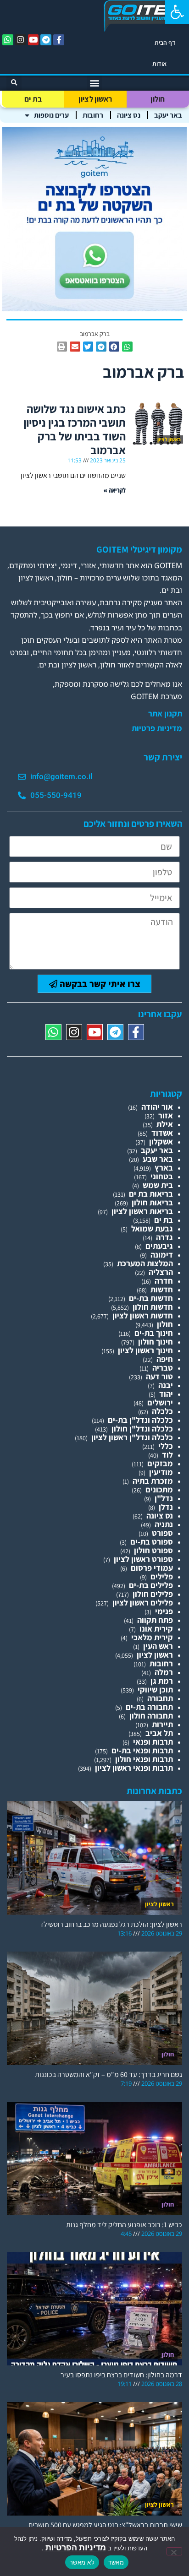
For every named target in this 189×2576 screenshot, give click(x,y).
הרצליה (161, 1272)
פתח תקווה (155, 1620)
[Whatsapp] (8, 40)
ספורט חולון (153, 1550)
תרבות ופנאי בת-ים (142, 1750)
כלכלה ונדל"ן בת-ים (140, 1420)
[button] (177, 12)
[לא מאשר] (174, 2551)
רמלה (164, 1672)
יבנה (166, 1385)
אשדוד (162, 1133)
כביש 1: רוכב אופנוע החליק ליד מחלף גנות (124, 2225)
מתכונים (159, 1489)
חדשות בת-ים (151, 1298)
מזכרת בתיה (153, 1481)
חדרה (164, 1281)
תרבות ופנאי (153, 1742)
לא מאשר (82, 2562)
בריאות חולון (152, 1202)
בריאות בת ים (151, 1194)
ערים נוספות (51, 115)
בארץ (164, 1168)
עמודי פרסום (152, 1568)
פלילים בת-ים (151, 1585)
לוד (167, 1455)
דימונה (162, 1255)
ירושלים (160, 1402)
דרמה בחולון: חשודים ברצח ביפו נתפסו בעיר (121, 2375)
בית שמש (158, 1185)
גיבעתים (159, 1246)
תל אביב (159, 1733)
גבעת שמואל (152, 1228)
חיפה (165, 1359)
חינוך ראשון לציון (145, 1350)
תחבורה (160, 1698)
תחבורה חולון (151, 1716)
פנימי (164, 1611)
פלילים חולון (153, 1594)
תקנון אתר (165, 714)
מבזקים (160, 1463)
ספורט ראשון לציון (143, 1559)
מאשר (116, 2562)
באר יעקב (168, 115)
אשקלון (161, 1142)
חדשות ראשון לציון (143, 1315)
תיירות (162, 1724)
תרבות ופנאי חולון (144, 1759)
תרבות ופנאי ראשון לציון (134, 1768)
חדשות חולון (153, 1307)
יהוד (166, 1394)
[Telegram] (46, 40)
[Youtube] (33, 40)
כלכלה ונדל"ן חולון (142, 1429)
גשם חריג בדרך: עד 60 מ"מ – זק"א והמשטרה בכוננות (108, 2074)
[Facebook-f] (59, 40)
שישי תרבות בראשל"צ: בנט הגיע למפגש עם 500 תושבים (105, 2525)
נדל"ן (164, 1498)
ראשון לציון (95, 99)
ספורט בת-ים (152, 1542)
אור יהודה (157, 1107)
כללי (166, 1446)
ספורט (162, 1533)
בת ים (33, 99)
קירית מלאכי (152, 1637)
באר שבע (158, 1159)
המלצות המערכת (145, 1263)
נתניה (164, 1524)
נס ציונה (129, 115)
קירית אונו (156, 1629)
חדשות (162, 1289)
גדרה (164, 1237)
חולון (158, 99)
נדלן (166, 1507)
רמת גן (162, 1681)
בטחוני (162, 1176)
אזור (166, 1115)
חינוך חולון (156, 1342)
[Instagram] (21, 40)
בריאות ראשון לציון (142, 1211)
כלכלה (162, 1411)
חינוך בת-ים (154, 1333)
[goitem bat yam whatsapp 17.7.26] (94, 308)
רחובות (93, 115)
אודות (159, 64)
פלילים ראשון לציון (143, 1603)
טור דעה (159, 1376)
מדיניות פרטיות (157, 728)
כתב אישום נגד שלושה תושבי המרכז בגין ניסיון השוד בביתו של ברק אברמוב (75, 429)
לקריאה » (115, 490)
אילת (165, 1124)
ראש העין (158, 1646)
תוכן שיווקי (155, 1689)
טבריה (163, 1368)
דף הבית (165, 43)
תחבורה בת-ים (149, 1707)
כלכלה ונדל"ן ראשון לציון (132, 1437)
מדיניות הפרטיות (75, 2547)
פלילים (162, 1576)
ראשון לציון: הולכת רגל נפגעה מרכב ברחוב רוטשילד (111, 1924)
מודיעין (161, 1472)
